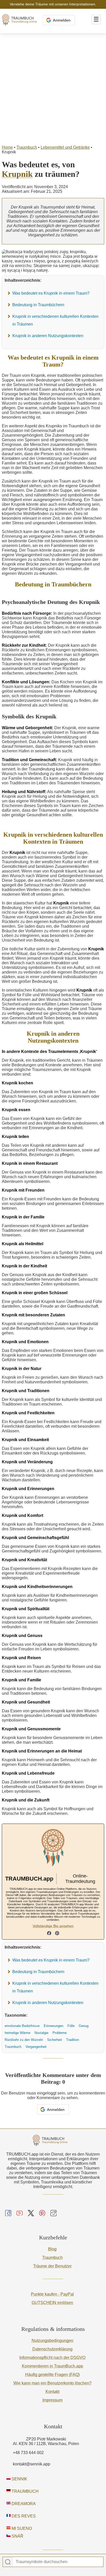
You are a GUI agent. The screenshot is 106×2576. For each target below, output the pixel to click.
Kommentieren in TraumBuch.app (52, 2366)
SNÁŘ (17, 2536)
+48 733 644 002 (28, 2453)
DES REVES (23, 2516)
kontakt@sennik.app (32, 2464)
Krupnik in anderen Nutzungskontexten (48, 336)
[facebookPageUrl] (49, 1934)
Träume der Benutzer (52, 2266)
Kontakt (52, 2392)
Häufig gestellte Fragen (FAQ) (52, 2375)
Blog (52, 2249)
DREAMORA (23, 2504)
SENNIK (19, 2479)
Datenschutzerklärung (52, 2349)
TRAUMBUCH (25, 2491)
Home (7, 147)
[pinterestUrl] (57, 1934)
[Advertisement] (53, 89)
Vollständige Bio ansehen (53, 1926)
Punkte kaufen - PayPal (52, 2294)
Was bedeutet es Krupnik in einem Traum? (51, 293)
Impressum (52, 2400)
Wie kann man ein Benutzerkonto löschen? (52, 2383)
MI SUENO (21, 2528)
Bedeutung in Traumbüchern (38, 305)
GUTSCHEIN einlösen (52, 2303)
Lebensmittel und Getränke (65, 147)
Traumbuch (27, 147)
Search (8, 2562)
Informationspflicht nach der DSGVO (52, 2358)
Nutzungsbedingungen (52, 2341)
